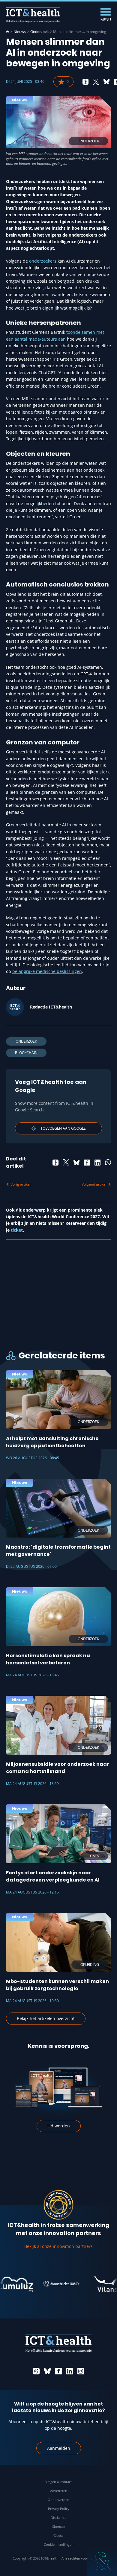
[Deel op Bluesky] (106, 82)
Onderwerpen (58, 2500)
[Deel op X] (96, 82)
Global (58, 2535)
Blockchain (26, 1053)
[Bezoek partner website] (51, 2284)
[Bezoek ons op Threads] (36, 2371)
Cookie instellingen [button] (59, 2544)
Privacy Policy (59, 2509)
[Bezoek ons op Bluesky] (47, 2371)
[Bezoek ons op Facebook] (58, 2371)
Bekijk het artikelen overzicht (46, 2018)
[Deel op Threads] (85, 82)
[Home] (7, 32)
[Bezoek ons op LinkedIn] (70, 2371)
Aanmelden (59, 2448)
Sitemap (58, 2527)
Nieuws (20, 32)
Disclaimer (59, 2518)
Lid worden (59, 2126)
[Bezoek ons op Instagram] (81, 2371)
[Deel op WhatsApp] (108, 1163)
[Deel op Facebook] (87, 1163)
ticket (17, 1230)
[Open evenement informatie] (102, 2561)
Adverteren (59, 2491)
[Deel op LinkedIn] (97, 1163)
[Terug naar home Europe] (33, 15)
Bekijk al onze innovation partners (58, 2246)
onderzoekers (43, 261)
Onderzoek (39, 32)
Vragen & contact (58, 2482)
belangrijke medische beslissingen (47, 971)
